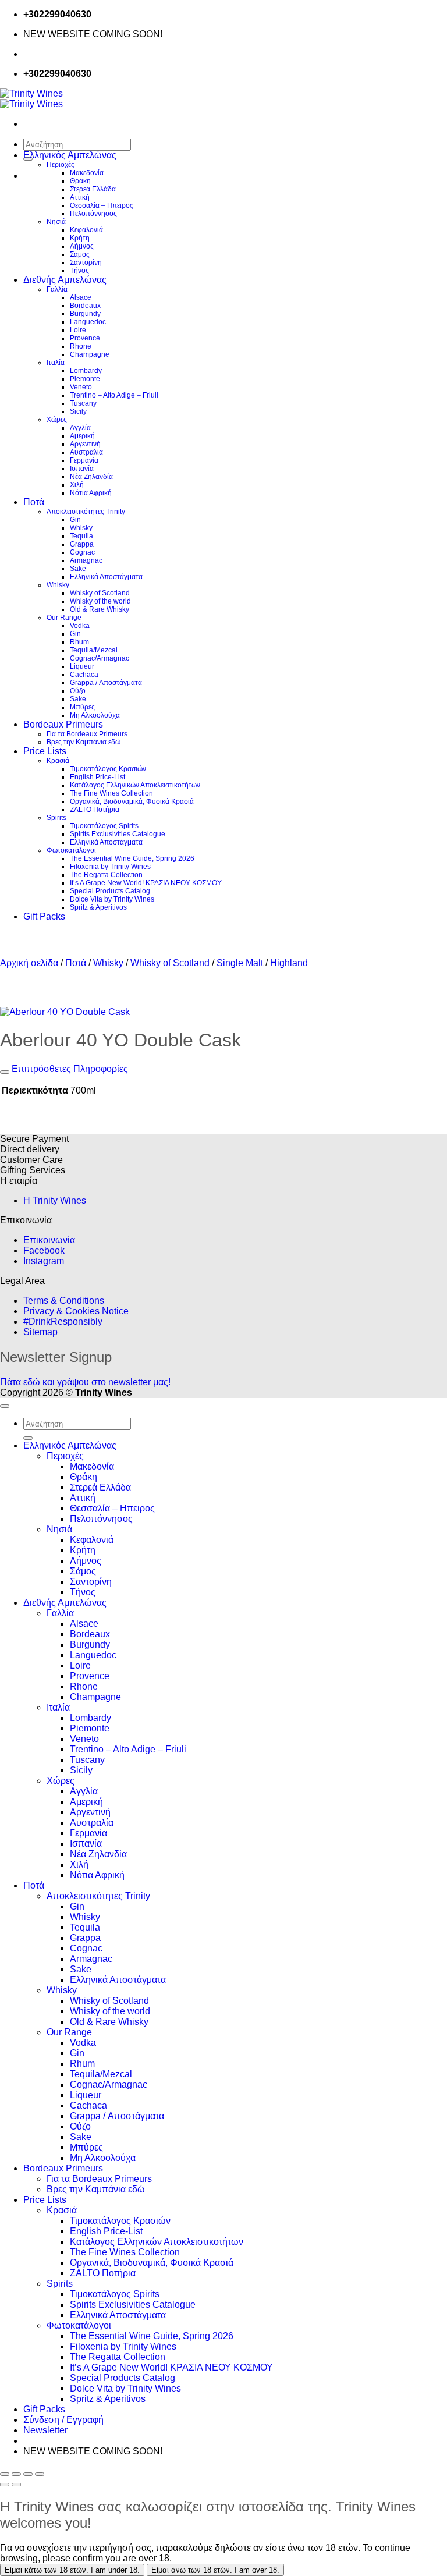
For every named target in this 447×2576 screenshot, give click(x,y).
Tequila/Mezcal (94, 650)
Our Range (64, 618)
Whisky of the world (100, 601)
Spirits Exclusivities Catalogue (118, 834)
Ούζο (78, 691)
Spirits (56, 818)
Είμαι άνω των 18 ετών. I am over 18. (215, 2570)
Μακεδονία (87, 173)
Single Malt (240, 963)
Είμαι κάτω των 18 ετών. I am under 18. (72, 2570)
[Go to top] (5, 1406)
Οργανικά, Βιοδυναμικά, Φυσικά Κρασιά (132, 801)
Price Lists (45, 751)
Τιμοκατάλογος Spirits (104, 826)
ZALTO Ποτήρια (95, 810)
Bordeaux (85, 306)
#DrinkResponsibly (63, 1321)
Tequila (81, 536)
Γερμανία (84, 460)
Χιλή (77, 485)
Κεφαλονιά (86, 230)
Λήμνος (82, 246)
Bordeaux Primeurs (63, 724)
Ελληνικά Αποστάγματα (106, 577)
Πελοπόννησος (93, 214)
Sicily (78, 411)
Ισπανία (82, 469)
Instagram (44, 1261)
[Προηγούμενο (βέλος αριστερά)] (5, 2485)
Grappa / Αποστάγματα (106, 683)
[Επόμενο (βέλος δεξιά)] (16, 2485)
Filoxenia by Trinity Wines (110, 867)
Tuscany (83, 403)
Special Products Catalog (110, 891)
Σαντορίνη (86, 262)
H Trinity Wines (55, 1200)
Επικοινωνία (49, 1240)
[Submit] (28, 1438)
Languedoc (88, 322)
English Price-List (97, 777)
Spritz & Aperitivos (98, 907)
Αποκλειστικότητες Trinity (86, 512)
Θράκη (80, 181)
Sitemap (40, 1332)
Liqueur (82, 666)
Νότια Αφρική (91, 493)
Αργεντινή (85, 444)
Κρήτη (80, 238)
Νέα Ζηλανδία (91, 477)
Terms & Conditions (64, 1301)
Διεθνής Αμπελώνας (65, 280)
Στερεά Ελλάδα (93, 189)
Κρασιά (58, 761)
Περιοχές (61, 165)
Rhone (81, 346)
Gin (75, 520)
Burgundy (85, 314)
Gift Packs (44, 916)
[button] (45, 2430)
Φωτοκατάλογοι (71, 850)
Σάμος (80, 254)
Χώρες (57, 420)
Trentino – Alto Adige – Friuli (114, 395)
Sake (78, 569)
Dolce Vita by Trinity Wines (112, 899)
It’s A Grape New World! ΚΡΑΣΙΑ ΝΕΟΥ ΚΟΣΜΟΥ (146, 883)
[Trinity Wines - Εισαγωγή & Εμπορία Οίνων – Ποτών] (31, 99)
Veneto (81, 387)
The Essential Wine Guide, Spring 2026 (132, 858)
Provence (85, 338)
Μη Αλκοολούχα (95, 715)
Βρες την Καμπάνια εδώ (84, 742)
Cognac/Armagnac (100, 658)
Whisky (81, 528)
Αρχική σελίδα (29, 963)
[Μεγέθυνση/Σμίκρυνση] (5, 2474)
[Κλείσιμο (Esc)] (40, 2474)
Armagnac (86, 560)
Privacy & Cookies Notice (76, 1311)
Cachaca (84, 675)
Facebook (44, 1250)
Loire (78, 330)
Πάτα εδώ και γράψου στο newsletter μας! (85, 1382)
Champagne (90, 354)
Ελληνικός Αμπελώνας (70, 155)
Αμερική (82, 436)
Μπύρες (82, 707)
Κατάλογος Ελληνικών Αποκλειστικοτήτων (135, 785)
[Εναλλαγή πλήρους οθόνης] (16, 2474)
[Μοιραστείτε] (28, 2474)
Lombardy (86, 371)
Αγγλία (80, 428)
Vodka (80, 626)
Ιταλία (56, 363)
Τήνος (79, 271)
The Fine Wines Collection (111, 793)
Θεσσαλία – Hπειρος (102, 205)
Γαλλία (57, 289)
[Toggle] (5, 1072)
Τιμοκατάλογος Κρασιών (108, 769)
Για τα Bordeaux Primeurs (87, 734)
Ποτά (34, 502)
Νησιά (56, 222)
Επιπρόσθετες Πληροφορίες (69, 1069)
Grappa (82, 544)
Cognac (82, 552)
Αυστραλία (86, 452)
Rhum (79, 642)
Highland (289, 963)
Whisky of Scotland (100, 593)
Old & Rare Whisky (100, 609)
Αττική (80, 197)
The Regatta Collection (106, 875)
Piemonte (85, 379)
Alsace (81, 297)
